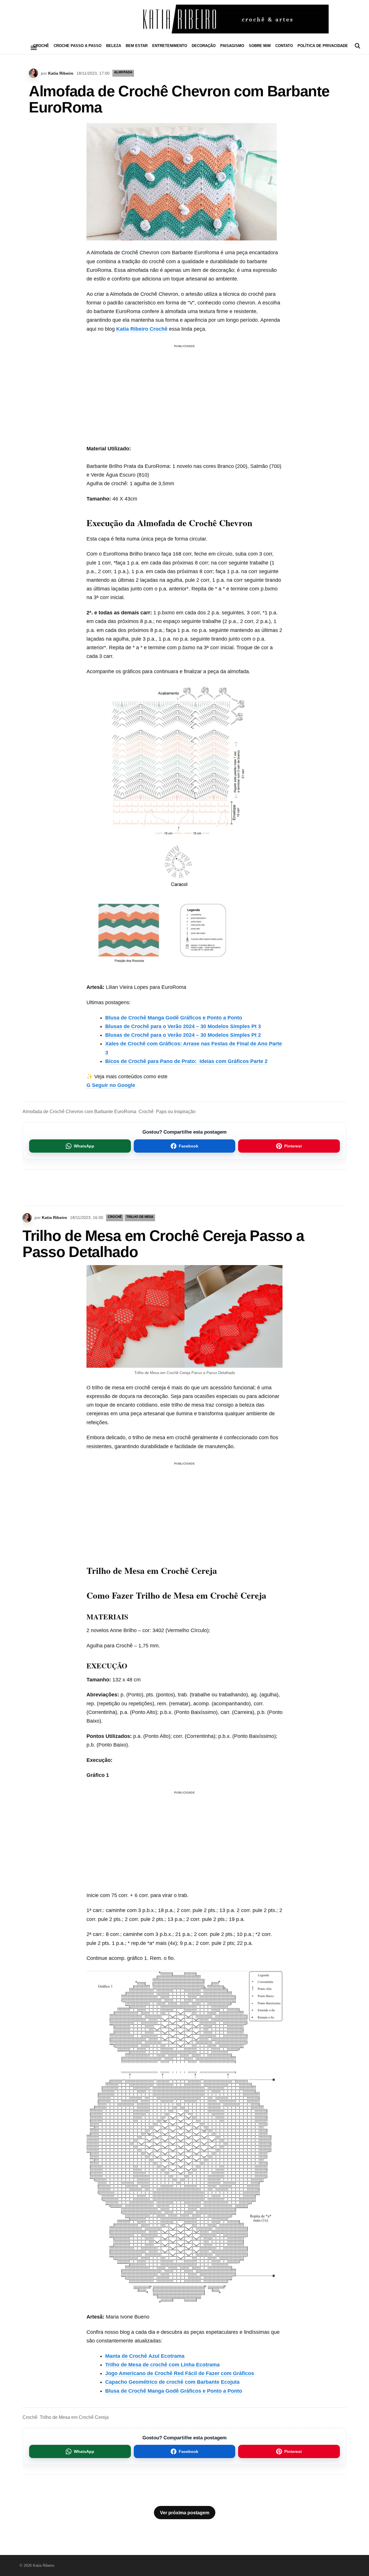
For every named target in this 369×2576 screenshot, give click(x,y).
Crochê (146, 1112)
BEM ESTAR (137, 46)
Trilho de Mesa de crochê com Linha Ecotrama (162, 2365)
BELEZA (114, 46)
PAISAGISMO (232, 46)
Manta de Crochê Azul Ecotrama (145, 2356)
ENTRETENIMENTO (170, 46)
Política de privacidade (323, 46)
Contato (284, 46)
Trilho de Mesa (140, 1217)
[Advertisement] (184, 390)
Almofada (123, 72)
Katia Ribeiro (61, 73)
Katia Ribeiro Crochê (142, 329)
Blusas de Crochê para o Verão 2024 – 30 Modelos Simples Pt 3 (183, 1026)
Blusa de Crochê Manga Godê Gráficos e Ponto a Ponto (174, 1018)
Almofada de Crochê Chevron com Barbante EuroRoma (79, 1112)
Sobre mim (260, 46)
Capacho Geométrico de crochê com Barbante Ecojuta (172, 2382)
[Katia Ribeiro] (184, 19)
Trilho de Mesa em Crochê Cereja (74, 2417)
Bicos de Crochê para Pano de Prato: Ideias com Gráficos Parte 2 (186, 1061)
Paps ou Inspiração (176, 1112)
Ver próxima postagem (185, 2513)
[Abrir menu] (34, 48)
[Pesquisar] (357, 46)
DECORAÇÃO (204, 46)
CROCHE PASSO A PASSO (78, 46)
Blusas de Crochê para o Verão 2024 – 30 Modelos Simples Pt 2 (183, 1035)
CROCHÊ (41, 46)
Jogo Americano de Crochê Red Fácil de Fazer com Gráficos (180, 2373)
